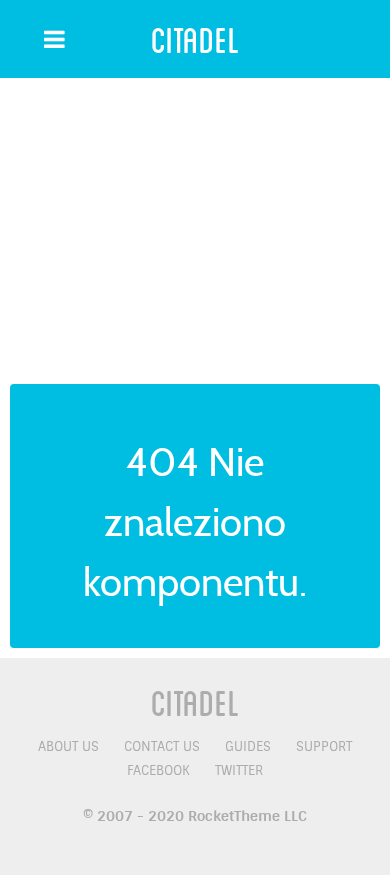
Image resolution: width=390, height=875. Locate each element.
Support (324, 746)
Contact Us (162, 746)
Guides (248, 746)
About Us (68, 746)
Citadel (195, 39)
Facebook (158, 770)
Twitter (239, 770)
